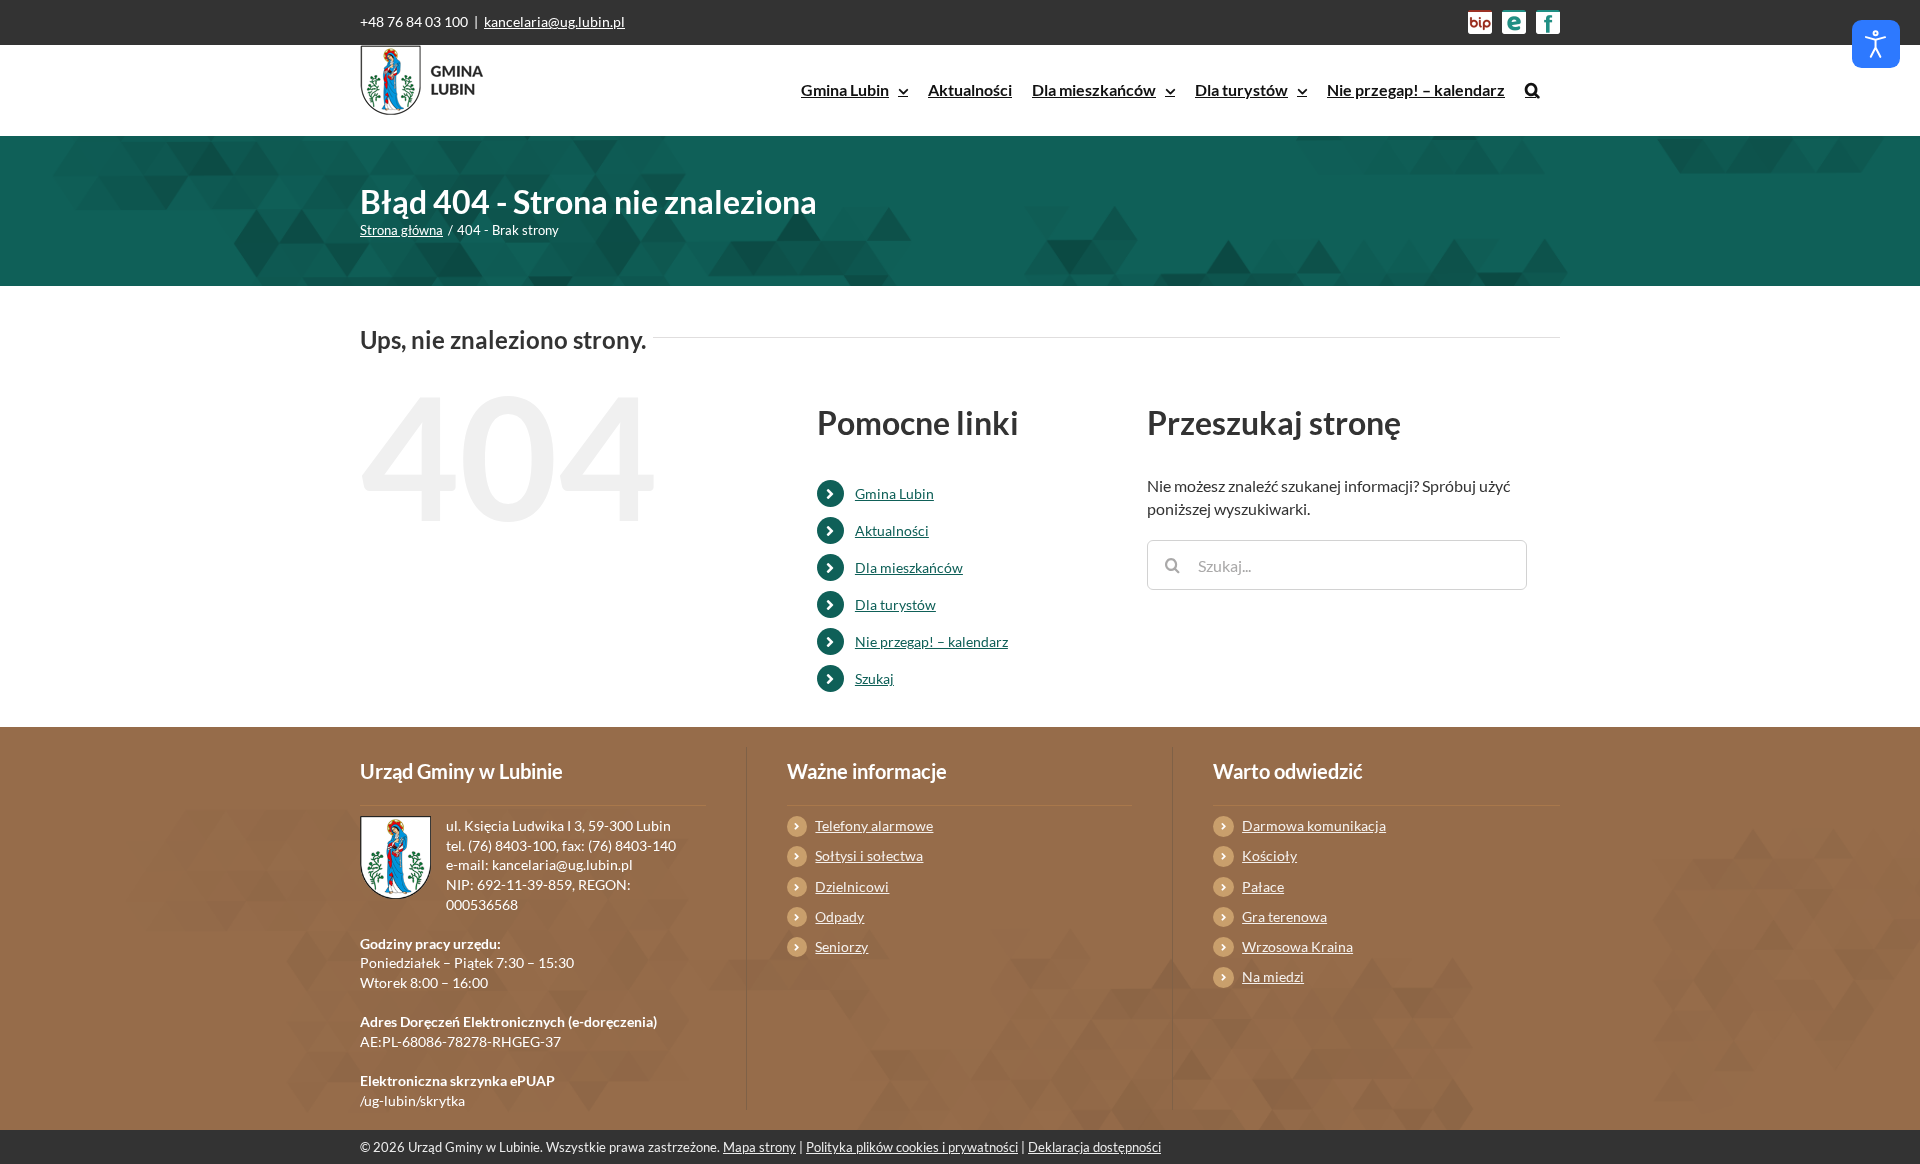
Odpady (839, 916)
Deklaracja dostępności (1094, 1147)
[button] (1532, 90)
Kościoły (1269, 855)
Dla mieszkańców (909, 567)
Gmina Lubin (894, 493)
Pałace (1263, 886)
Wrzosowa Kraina (1297, 946)
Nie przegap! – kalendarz (931, 641)
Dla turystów (895, 604)
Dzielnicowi (852, 886)
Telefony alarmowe (874, 825)
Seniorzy (841, 946)
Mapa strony (759, 1147)
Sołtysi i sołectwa (869, 855)
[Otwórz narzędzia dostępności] (1876, 44)
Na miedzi (1273, 976)
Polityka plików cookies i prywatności (912, 1147)
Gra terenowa (1284, 916)
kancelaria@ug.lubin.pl (554, 21)
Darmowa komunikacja (1314, 825)
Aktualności (892, 530)
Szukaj (874, 678)
